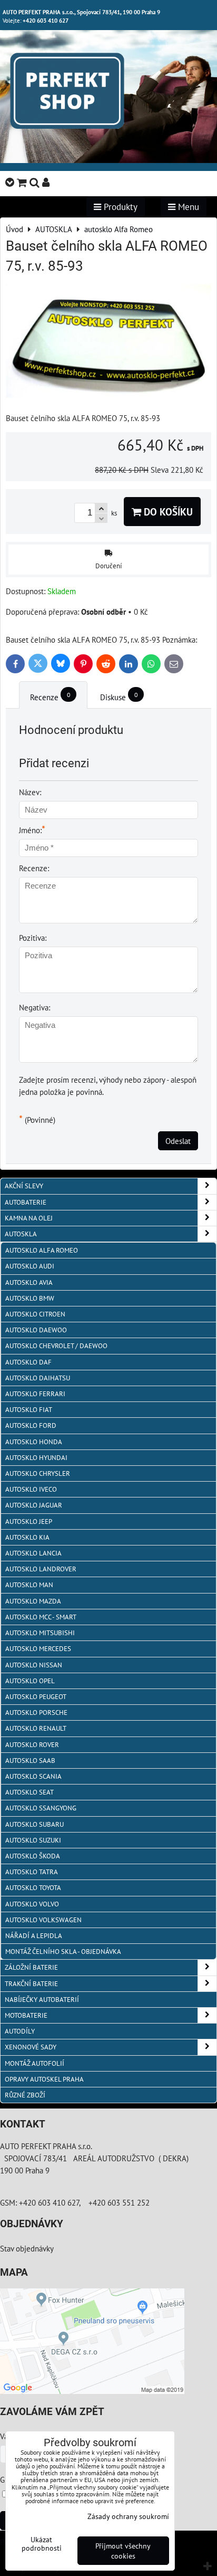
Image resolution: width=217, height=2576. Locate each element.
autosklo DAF (28, 1362)
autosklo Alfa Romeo (42, 1250)
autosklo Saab (30, 1761)
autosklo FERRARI (35, 1394)
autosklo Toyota (33, 1888)
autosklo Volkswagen (43, 1920)
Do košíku (167, 512)
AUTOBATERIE (26, 1202)
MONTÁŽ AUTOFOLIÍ (34, 2063)
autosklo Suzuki (33, 1840)
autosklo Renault (36, 1728)
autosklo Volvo (32, 1904)
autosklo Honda (34, 1442)
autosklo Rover (32, 1745)
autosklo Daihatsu (38, 1378)
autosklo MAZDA (33, 1601)
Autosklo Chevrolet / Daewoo (56, 1346)
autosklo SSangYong (41, 1808)
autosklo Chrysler (38, 1473)
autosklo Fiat (29, 1410)
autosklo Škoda (33, 1856)
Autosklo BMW (30, 1298)
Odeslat (178, 1141)
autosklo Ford (31, 1425)
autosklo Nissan (34, 1665)
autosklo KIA (27, 1537)
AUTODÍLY (20, 2031)
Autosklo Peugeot (36, 1697)
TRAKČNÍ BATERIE (31, 1984)
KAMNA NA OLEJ (29, 1218)
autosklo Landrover (41, 1569)
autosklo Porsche (36, 1712)
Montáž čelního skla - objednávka (63, 1952)
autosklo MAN (29, 1585)
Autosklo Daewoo (36, 1330)
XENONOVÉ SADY (31, 2047)
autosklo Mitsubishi (40, 1633)
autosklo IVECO (31, 1489)
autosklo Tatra (32, 1872)
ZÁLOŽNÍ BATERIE (31, 1967)
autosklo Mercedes (38, 1649)
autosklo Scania (33, 1776)
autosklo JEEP (29, 1521)
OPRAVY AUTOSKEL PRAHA (44, 2079)
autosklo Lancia (33, 1553)
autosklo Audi (30, 1266)
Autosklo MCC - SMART (41, 1617)
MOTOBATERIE (26, 2015)
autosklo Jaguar (34, 1505)
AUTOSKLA (21, 1234)
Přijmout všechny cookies (123, 2551)
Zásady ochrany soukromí (128, 2516)
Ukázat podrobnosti (42, 2544)
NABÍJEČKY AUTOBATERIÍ (42, 2000)
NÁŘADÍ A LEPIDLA (34, 1936)
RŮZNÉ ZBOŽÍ (25, 2095)
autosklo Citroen (35, 1314)
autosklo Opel (30, 1681)
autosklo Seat (29, 1792)
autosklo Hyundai (36, 1458)
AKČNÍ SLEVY (24, 1186)
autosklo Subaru (34, 1824)
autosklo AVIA (29, 1282)
